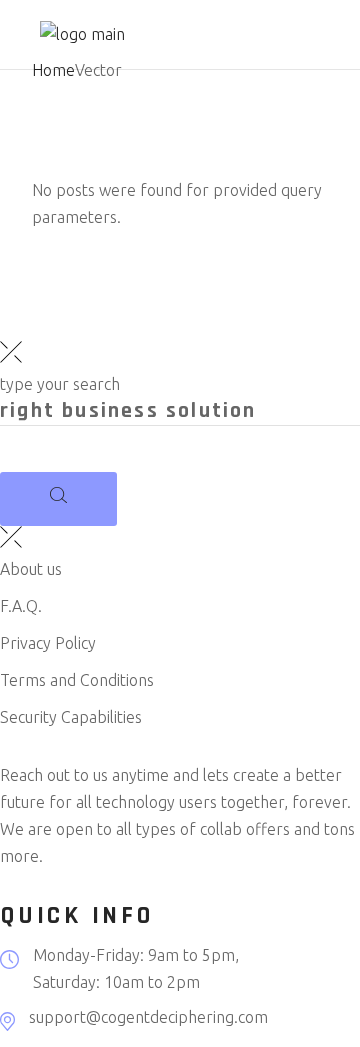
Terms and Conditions (77, 680)
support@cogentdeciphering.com (148, 1017)
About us (31, 569)
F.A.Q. (21, 606)
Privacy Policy (48, 643)
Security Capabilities (71, 717)
